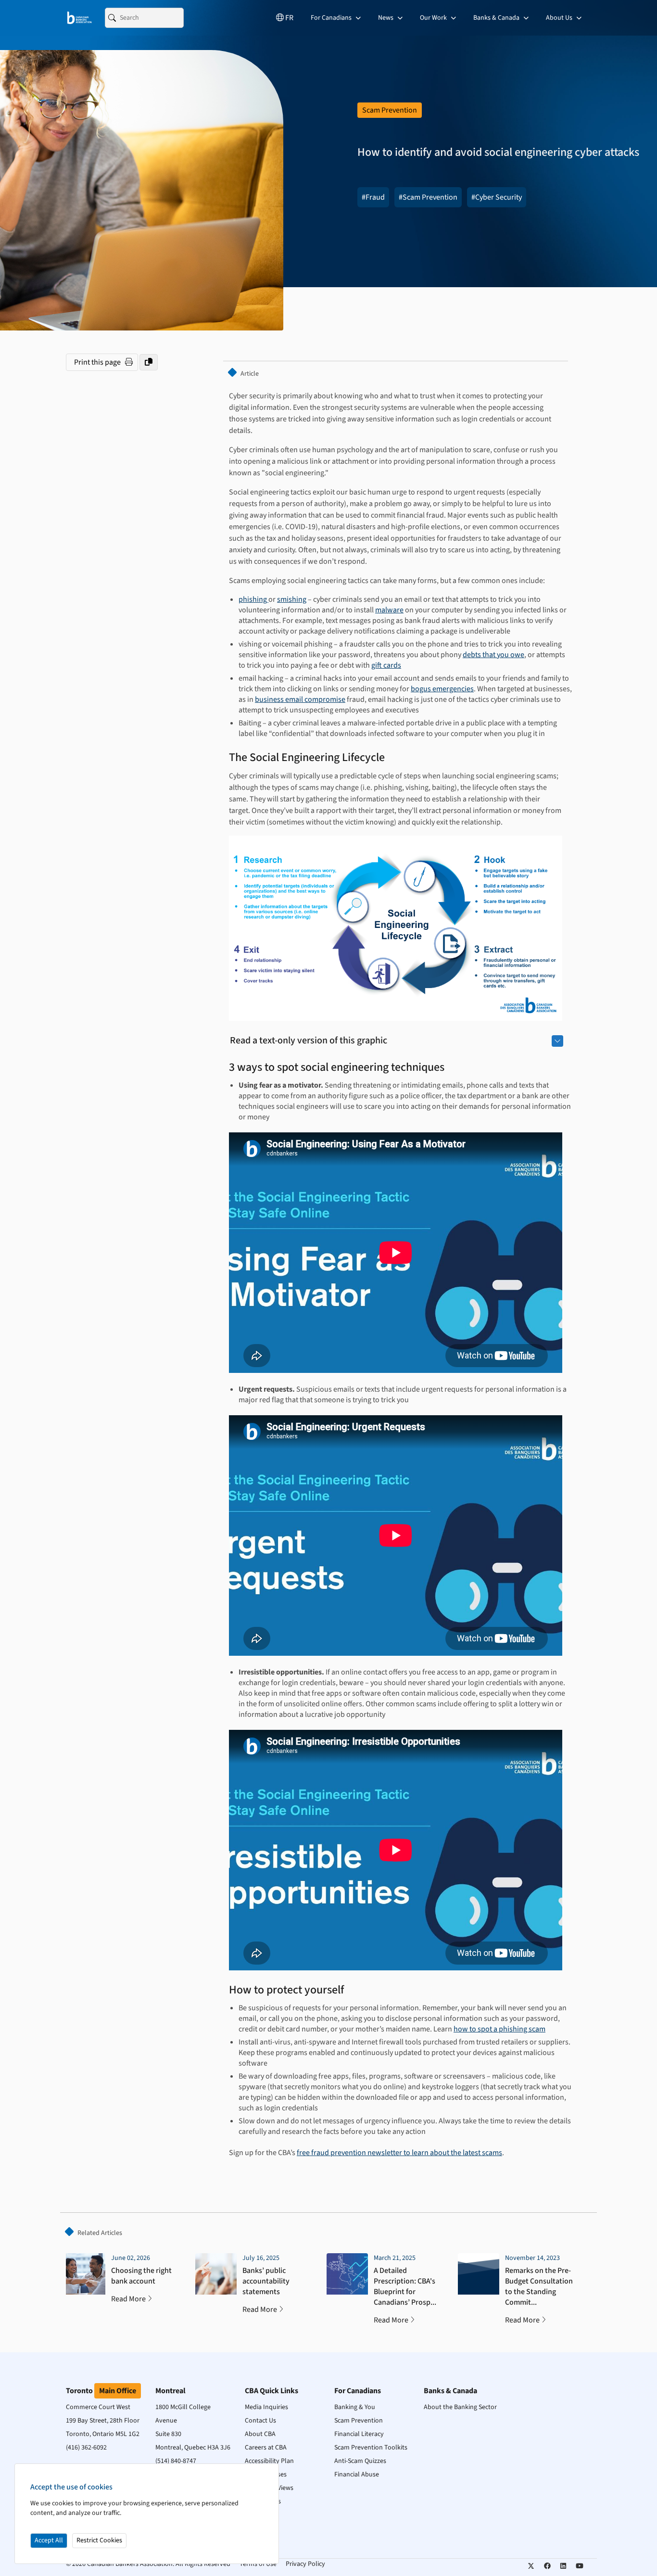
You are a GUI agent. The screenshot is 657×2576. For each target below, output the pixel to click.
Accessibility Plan (269, 2461)
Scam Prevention (359, 2421)
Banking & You (355, 2407)
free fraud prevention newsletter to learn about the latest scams (399, 2153)
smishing (292, 599)
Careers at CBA (266, 2448)
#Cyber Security (497, 197)
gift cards (386, 665)
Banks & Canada (497, 18)
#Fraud (373, 197)
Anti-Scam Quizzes (360, 2461)
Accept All (49, 2540)
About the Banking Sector (460, 2407)
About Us (560, 18)
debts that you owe (493, 655)
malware (389, 610)
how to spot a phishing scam (499, 2029)
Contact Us (260, 2421)
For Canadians (332, 18)
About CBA (260, 2434)
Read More (128, 2299)
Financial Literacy (359, 2434)
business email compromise (300, 699)
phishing (253, 599)
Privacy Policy (305, 2564)
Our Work (434, 18)
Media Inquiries (266, 2407)
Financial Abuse (357, 2474)
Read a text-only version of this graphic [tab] (309, 1041)
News (386, 18)
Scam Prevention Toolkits (371, 2448)
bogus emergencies (442, 689)
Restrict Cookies (99, 2540)
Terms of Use (258, 2564)
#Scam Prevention (428, 197)
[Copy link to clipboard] (149, 362)
